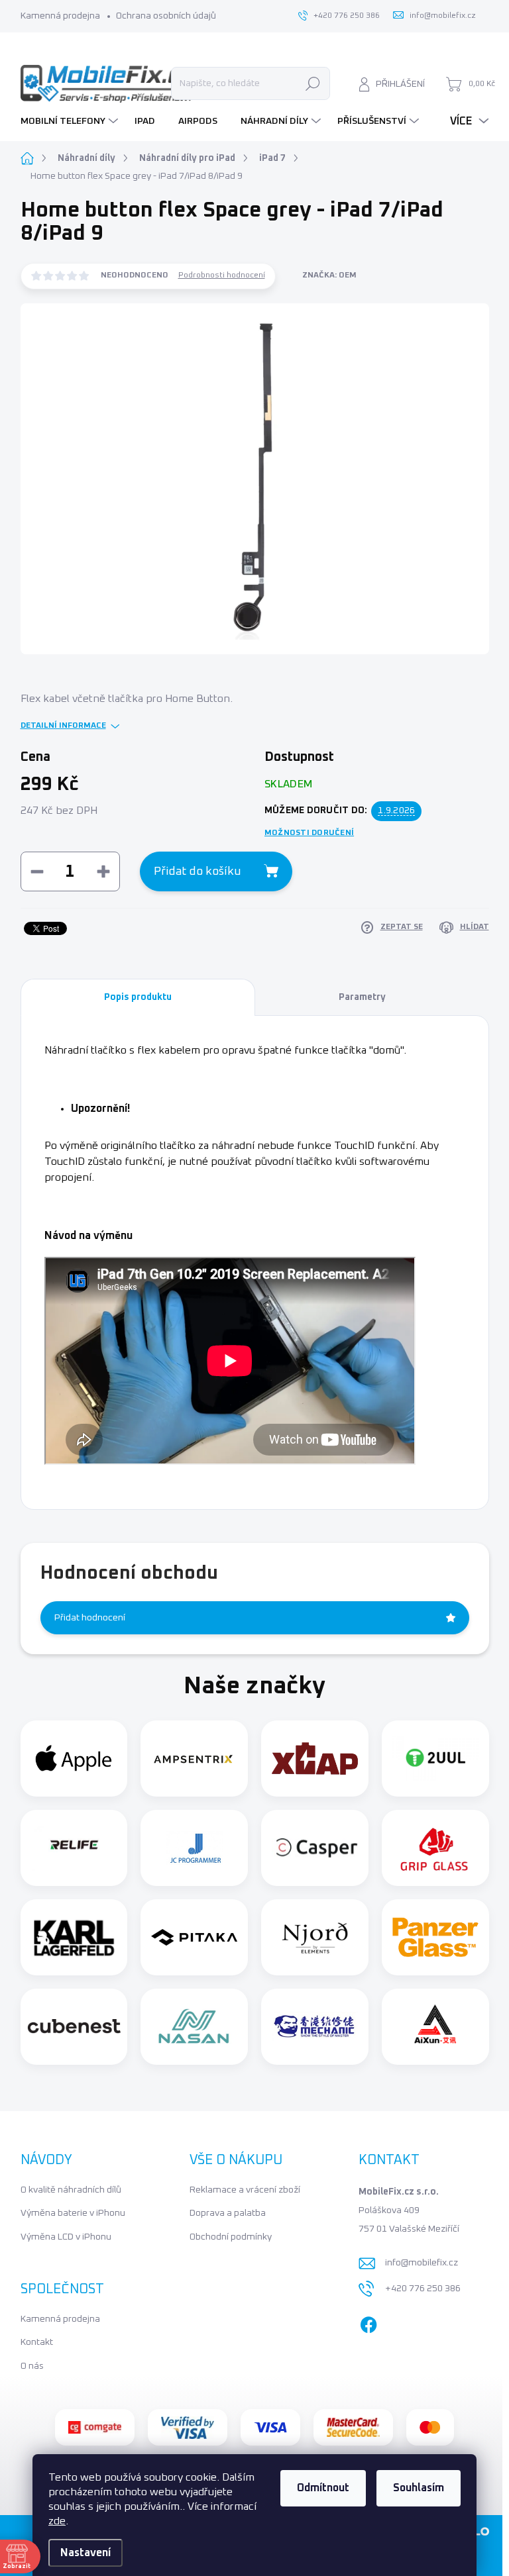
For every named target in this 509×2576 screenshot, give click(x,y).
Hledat (312, 83)
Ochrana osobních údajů (166, 16)
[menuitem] (71, 121)
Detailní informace (63, 726)
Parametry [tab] (362, 997)
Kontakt (37, 2342)
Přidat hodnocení (90, 1618)
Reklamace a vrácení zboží (245, 2190)
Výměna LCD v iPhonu (66, 2237)
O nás (32, 2366)
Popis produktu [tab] (138, 997)
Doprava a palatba (228, 2213)
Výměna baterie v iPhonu (73, 2213)
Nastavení (85, 2553)
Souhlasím (419, 2488)
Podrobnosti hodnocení (222, 275)
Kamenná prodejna (60, 16)
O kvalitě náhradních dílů (71, 2190)
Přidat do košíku (198, 871)
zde (57, 2521)
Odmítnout (323, 2488)
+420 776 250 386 (423, 2289)
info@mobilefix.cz (422, 2263)
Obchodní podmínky (231, 2237)
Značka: (329, 275)
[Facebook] (368, 2322)
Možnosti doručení (309, 833)
